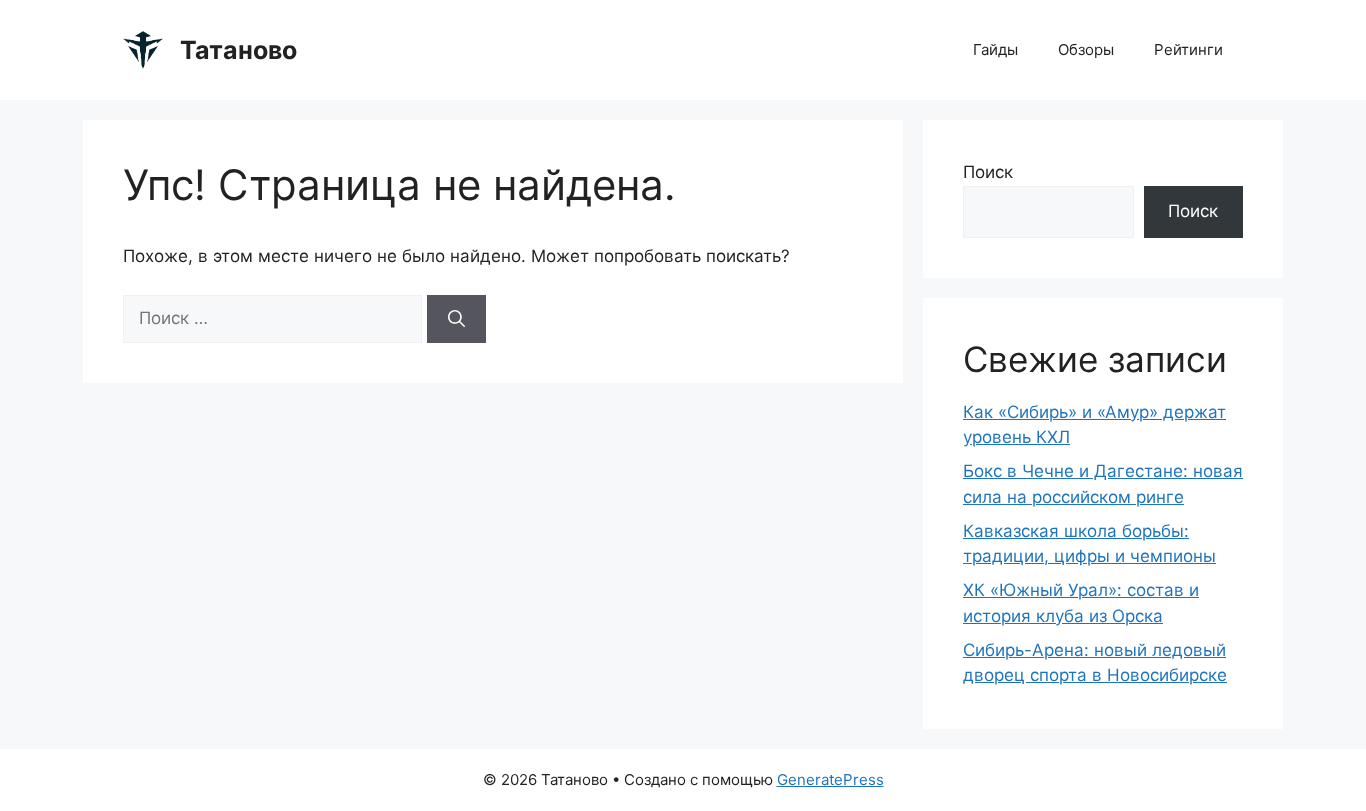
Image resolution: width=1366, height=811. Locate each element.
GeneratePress (830, 779)
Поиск (988, 172)
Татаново (238, 50)
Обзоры (1086, 49)
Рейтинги (1188, 49)
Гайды (995, 49)
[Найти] (456, 319)
